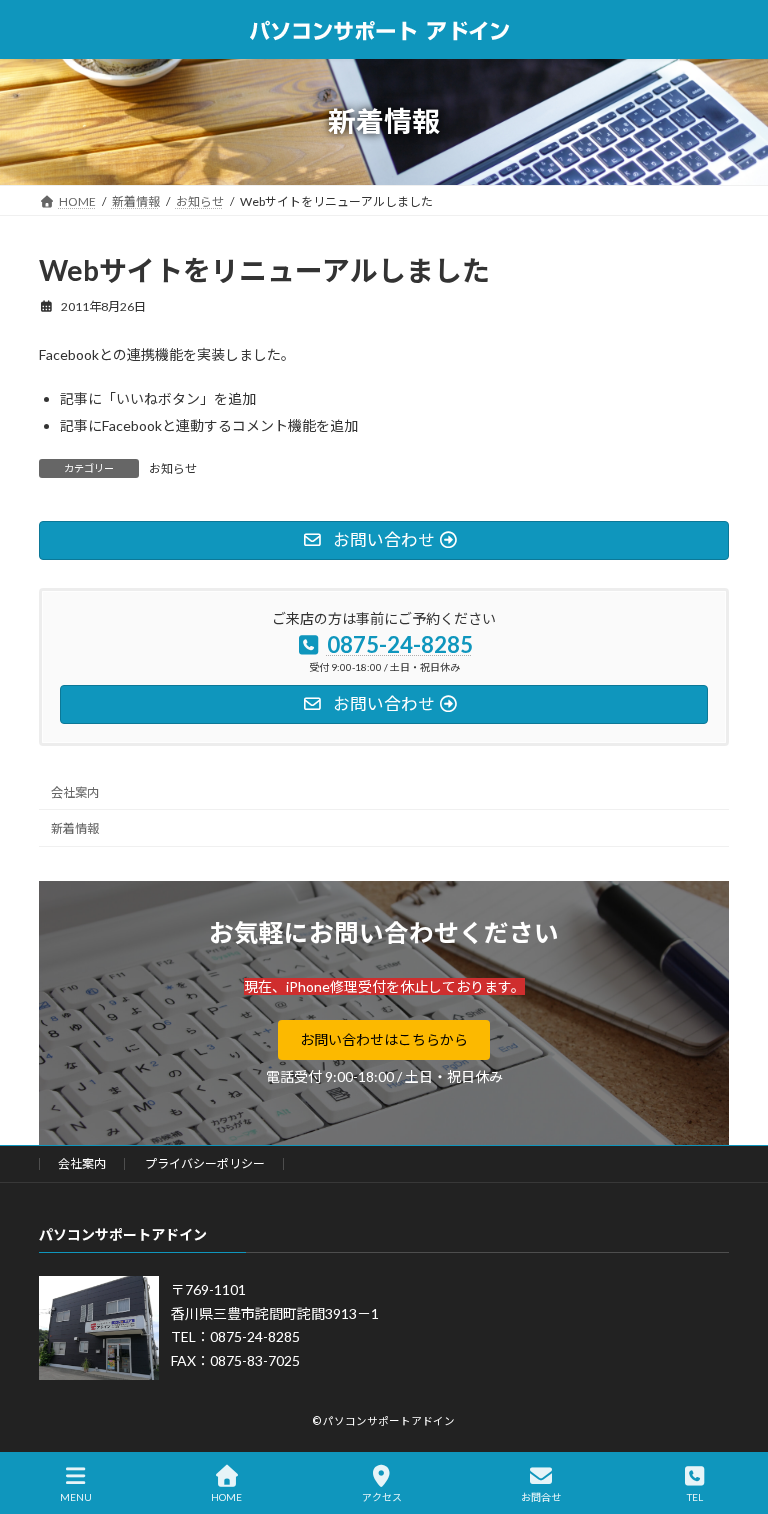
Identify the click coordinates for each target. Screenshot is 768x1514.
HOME (226, 1497)
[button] (384, 1040)
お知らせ (173, 468)
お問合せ (541, 1497)
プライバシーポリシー (205, 1163)
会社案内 (75, 792)
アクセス (382, 1497)
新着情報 (75, 828)
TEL (695, 1497)
